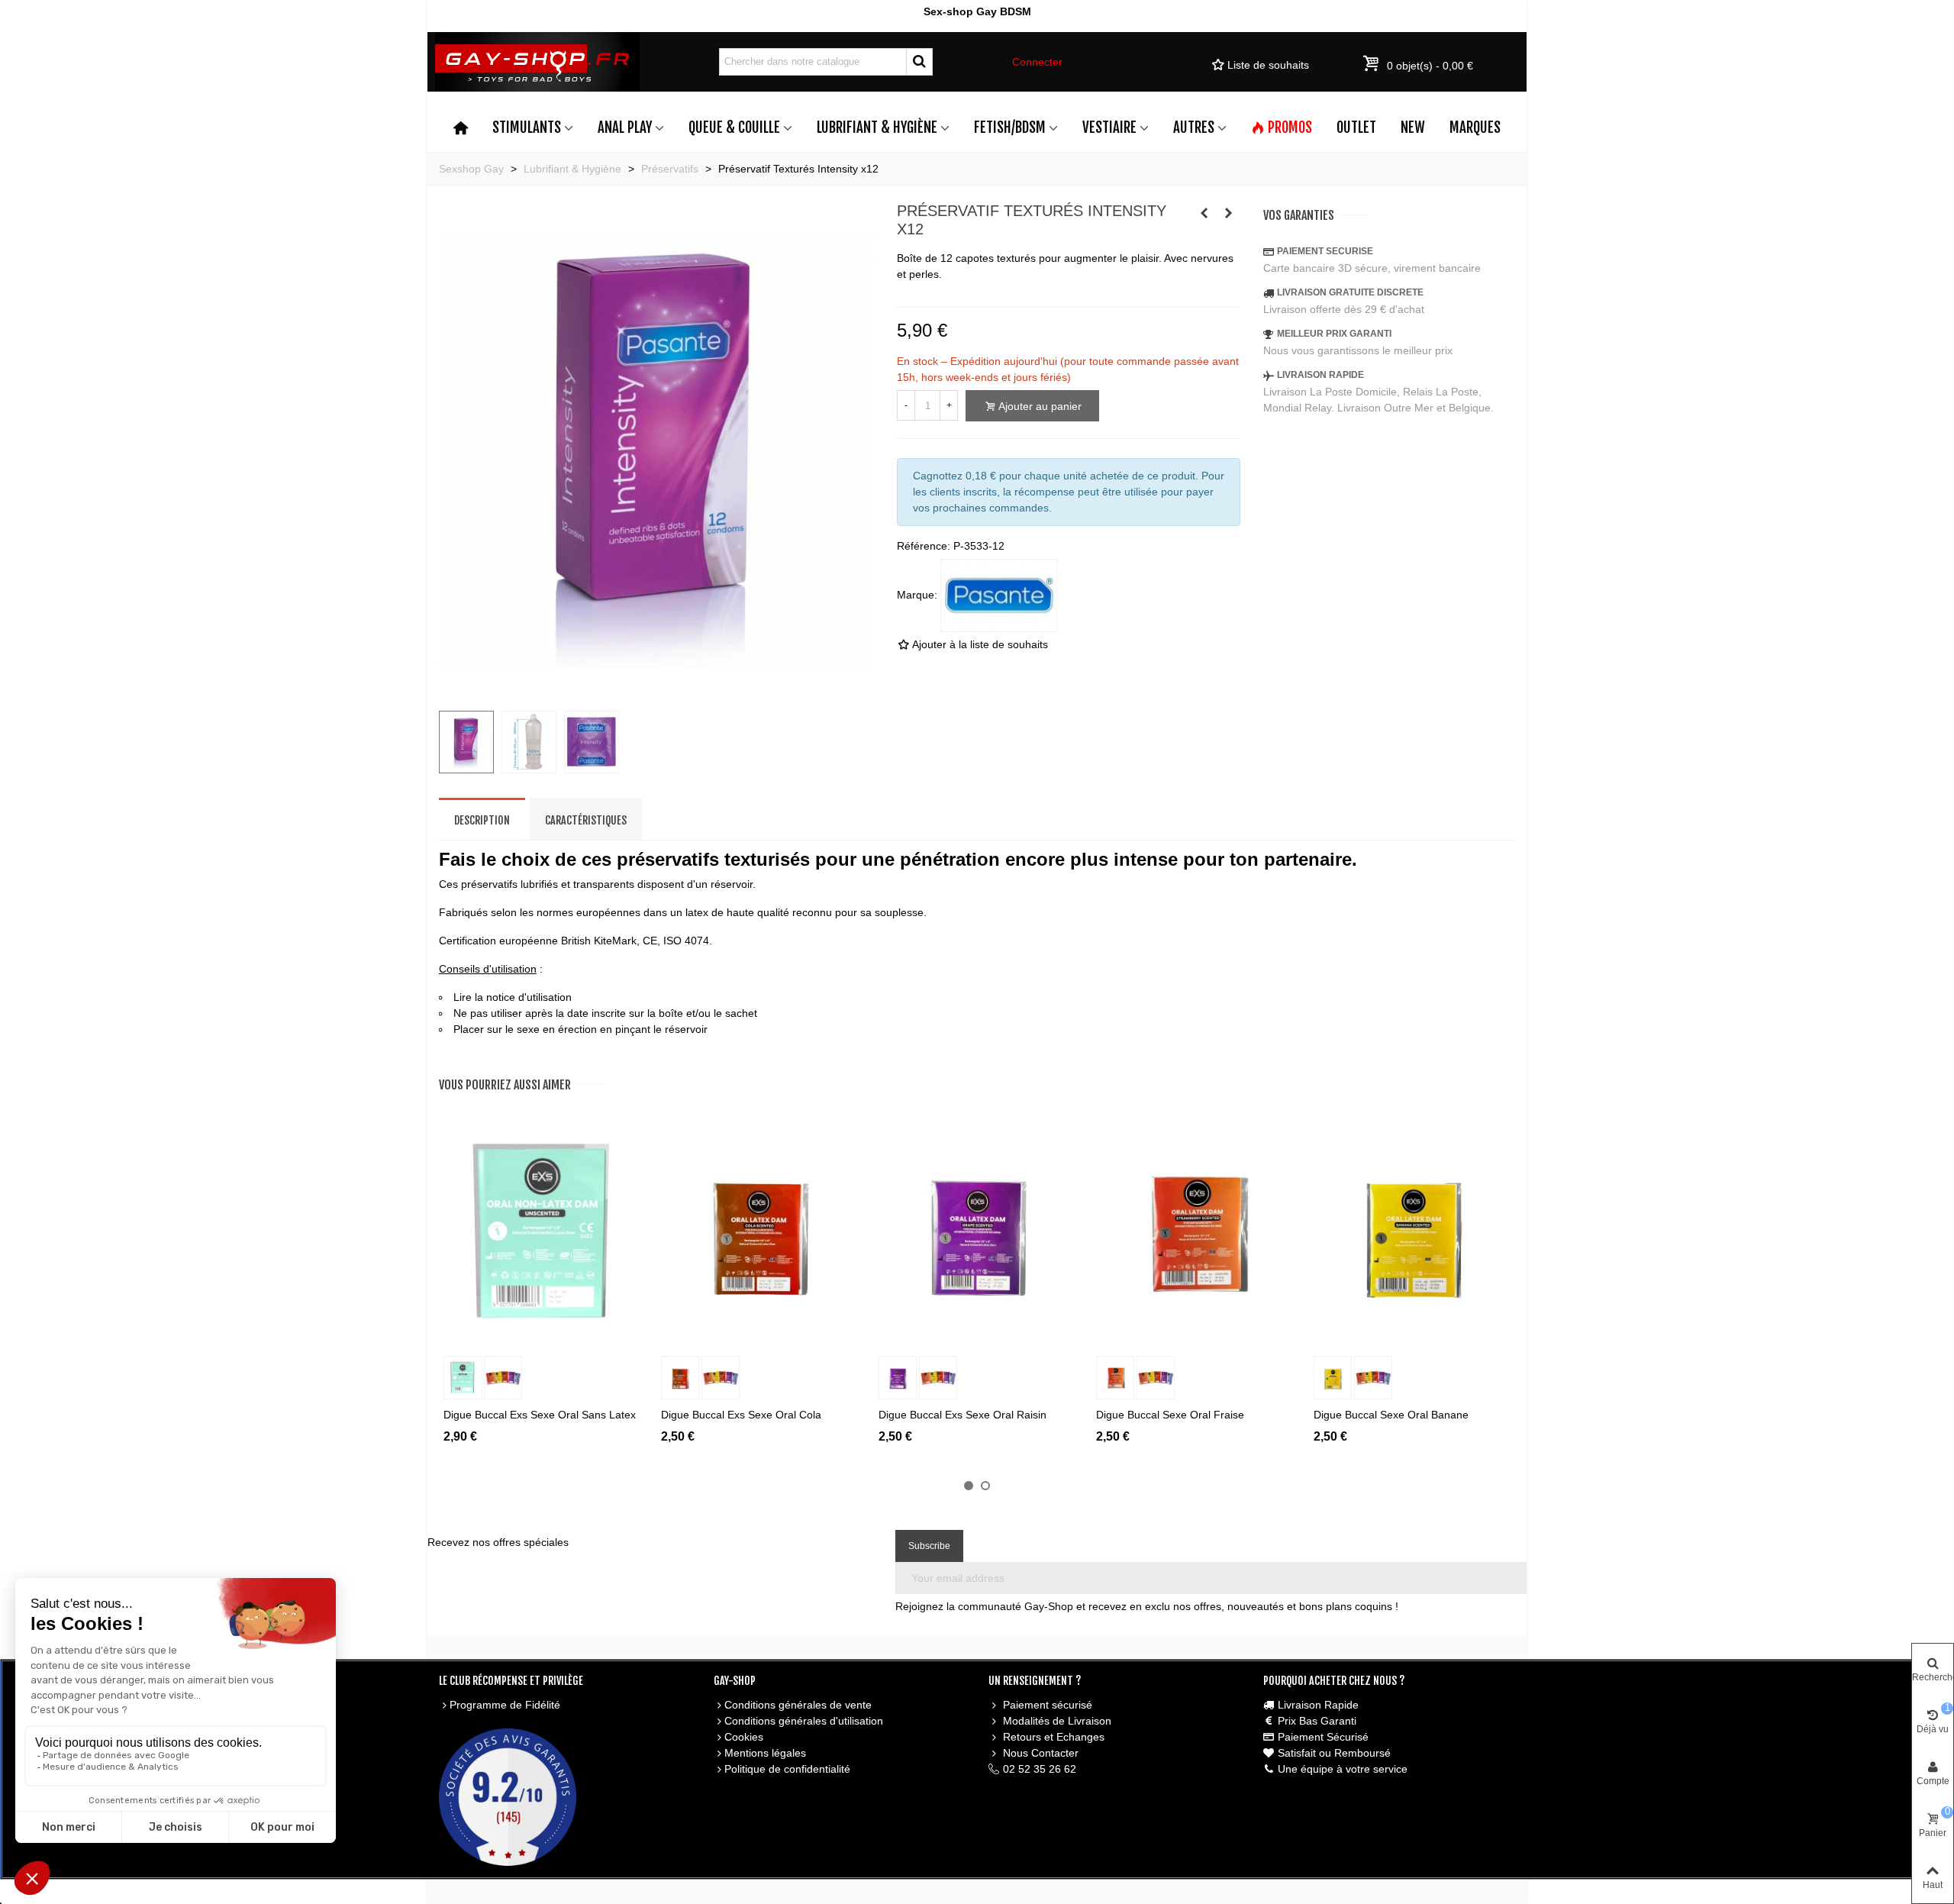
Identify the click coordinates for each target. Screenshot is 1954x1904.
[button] (969, 1486)
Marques (1475, 127)
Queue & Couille (734, 127)
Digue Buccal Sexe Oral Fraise (1170, 1415)
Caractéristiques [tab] (586, 820)
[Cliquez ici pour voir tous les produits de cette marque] (999, 595)
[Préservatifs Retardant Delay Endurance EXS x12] (1204, 213)
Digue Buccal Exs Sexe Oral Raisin (962, 1415)
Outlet (1356, 127)
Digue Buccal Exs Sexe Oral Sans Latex (540, 1415)
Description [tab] (482, 820)
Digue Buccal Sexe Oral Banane (1391, 1415)
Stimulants (527, 127)
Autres (1194, 127)
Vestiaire (1109, 127)
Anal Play (625, 127)
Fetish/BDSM (1010, 127)
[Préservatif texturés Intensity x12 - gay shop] (656, 690)
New (1413, 127)
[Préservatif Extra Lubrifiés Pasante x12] (1229, 213)
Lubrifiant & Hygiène (877, 127)
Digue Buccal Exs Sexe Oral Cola (741, 1415)
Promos (1290, 127)
